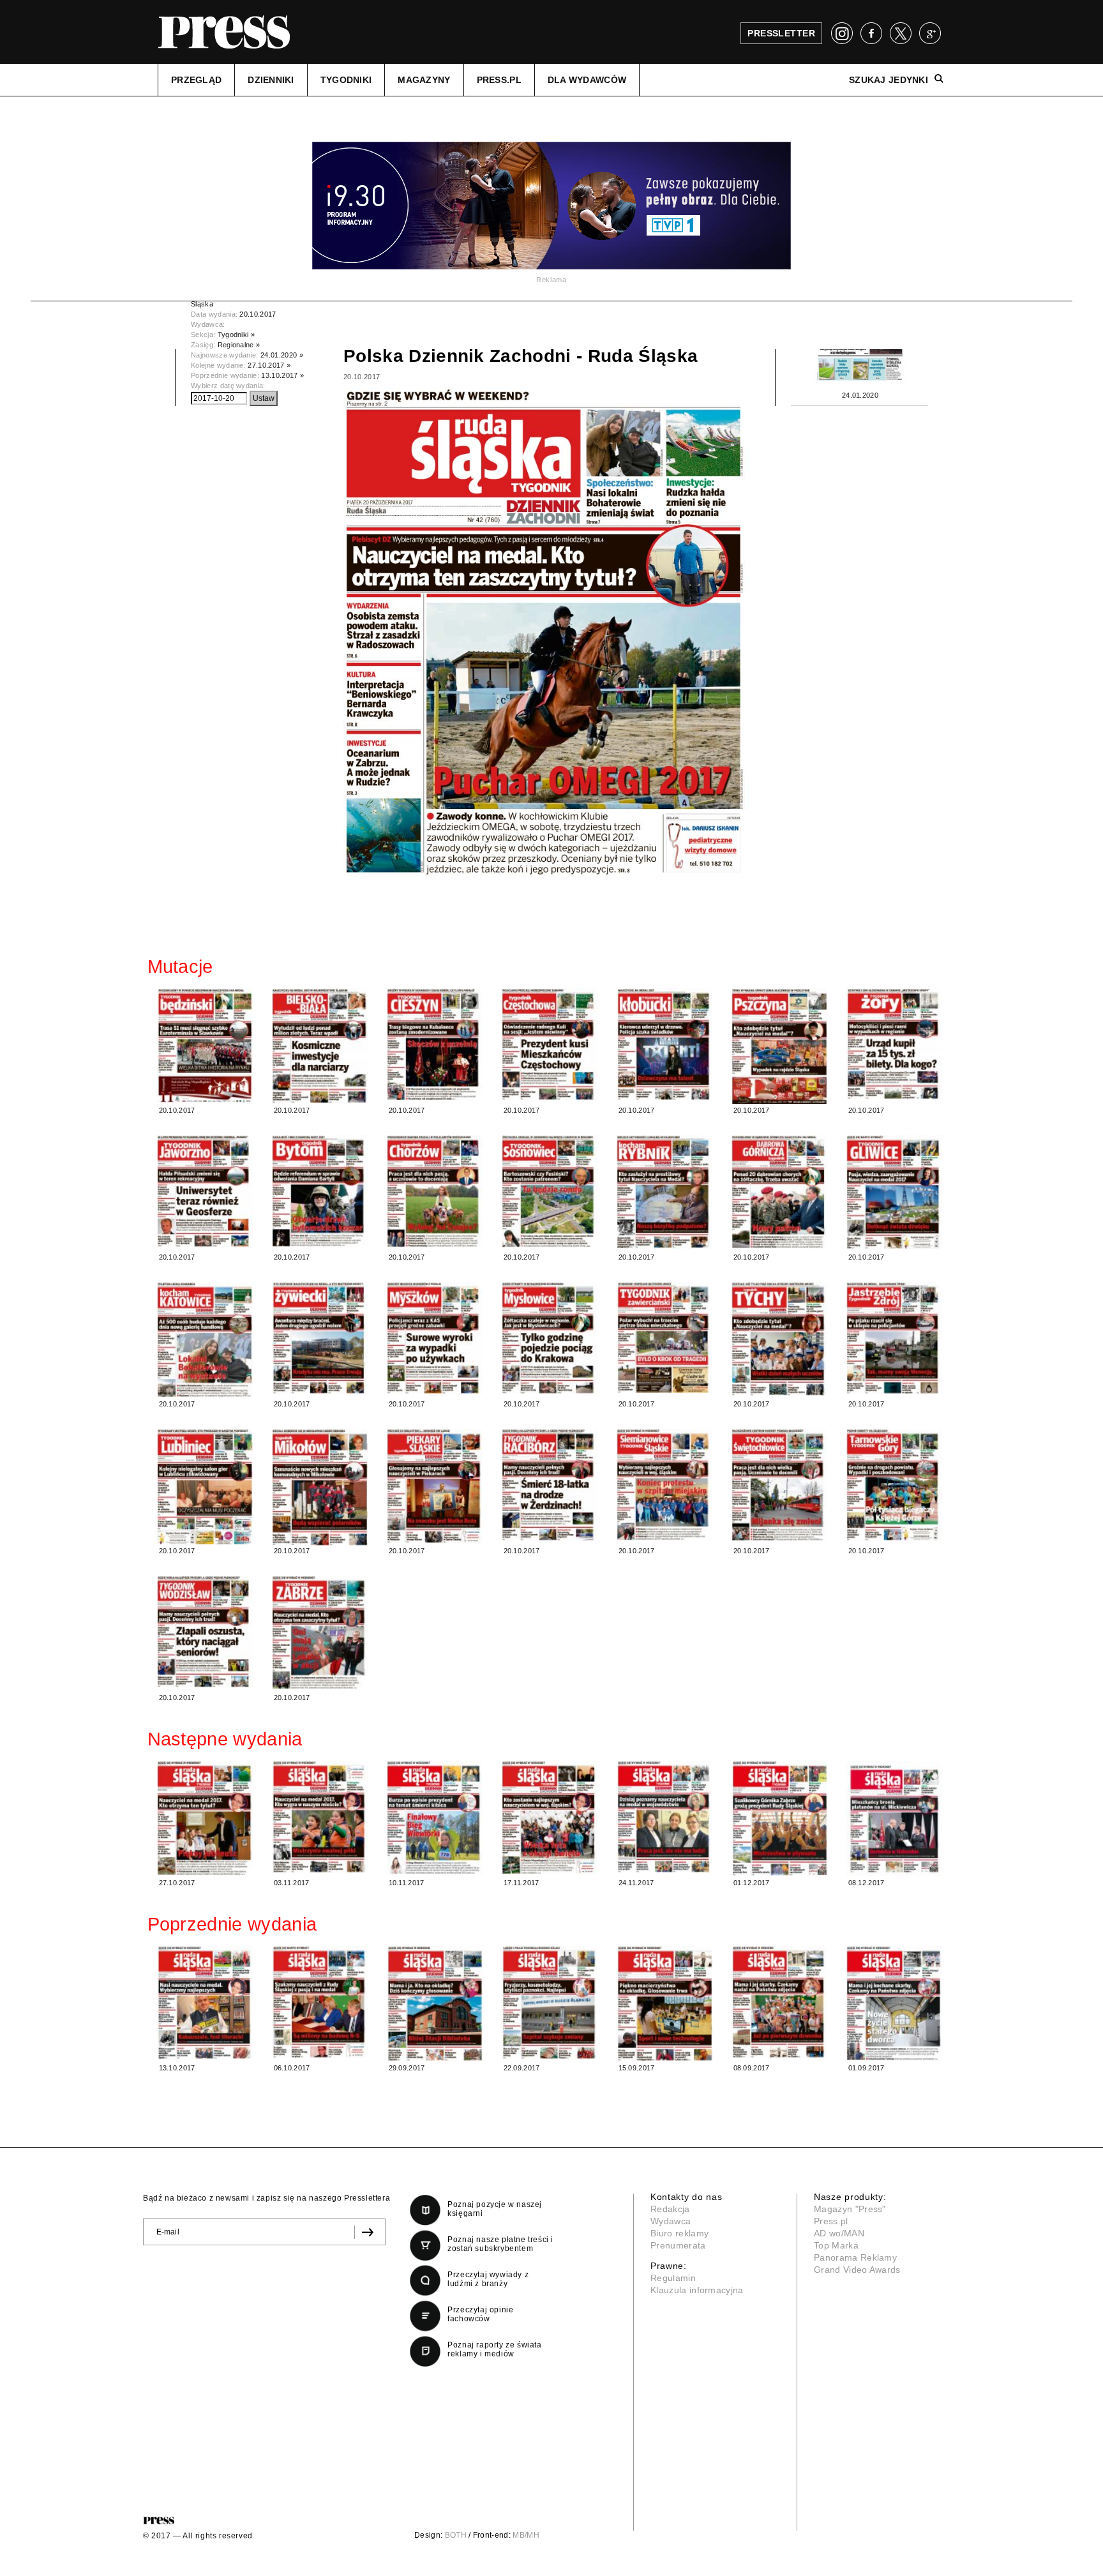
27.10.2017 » (269, 365)
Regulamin (673, 2278)
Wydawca (671, 2221)
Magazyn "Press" (850, 2209)
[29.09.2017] (435, 2004)
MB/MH (526, 2535)
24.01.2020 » (282, 355)
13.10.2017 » (282, 375)
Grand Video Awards (857, 2270)
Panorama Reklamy (855, 2257)
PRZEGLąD (196, 80)
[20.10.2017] (205, 1045)
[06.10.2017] (320, 2002)
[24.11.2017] (664, 1817)
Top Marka (836, 2245)
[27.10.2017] (205, 1818)
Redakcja (670, 2209)
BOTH (456, 2535)
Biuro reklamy (679, 2233)
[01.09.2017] (894, 2003)
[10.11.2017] (435, 1818)
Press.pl (831, 2221)
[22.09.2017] (550, 2003)
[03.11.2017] (320, 1817)
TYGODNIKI (346, 80)
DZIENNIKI (271, 80)
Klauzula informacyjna (697, 2290)
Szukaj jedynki (889, 80)
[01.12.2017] (779, 1818)
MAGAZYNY (424, 80)
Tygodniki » (236, 335)
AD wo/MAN (839, 2233)
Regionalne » (239, 345)
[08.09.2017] (779, 2002)
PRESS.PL (499, 80)
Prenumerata (678, 2245)
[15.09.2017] (664, 2004)
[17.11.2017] (550, 1818)
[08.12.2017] (894, 1819)
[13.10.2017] (205, 2003)
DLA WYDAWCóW (587, 80)
